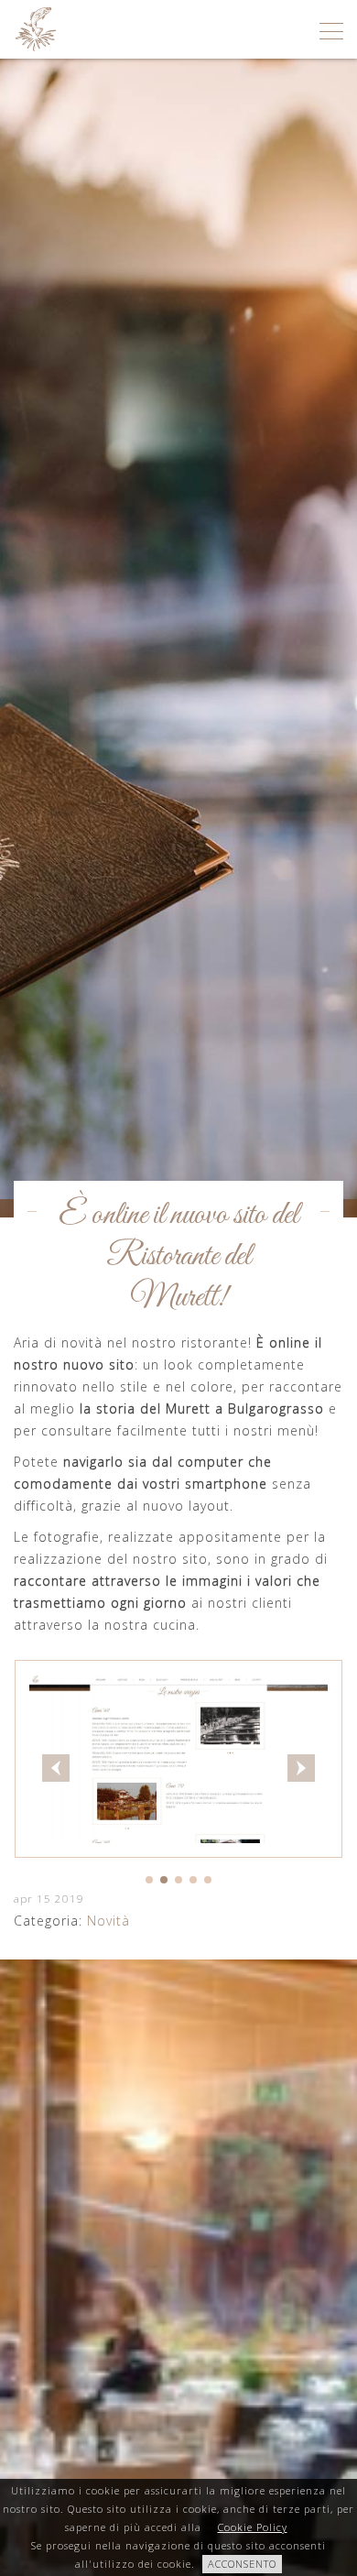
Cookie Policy (253, 2527)
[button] (149, 1880)
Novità (108, 1921)
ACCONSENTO (242, 2564)
